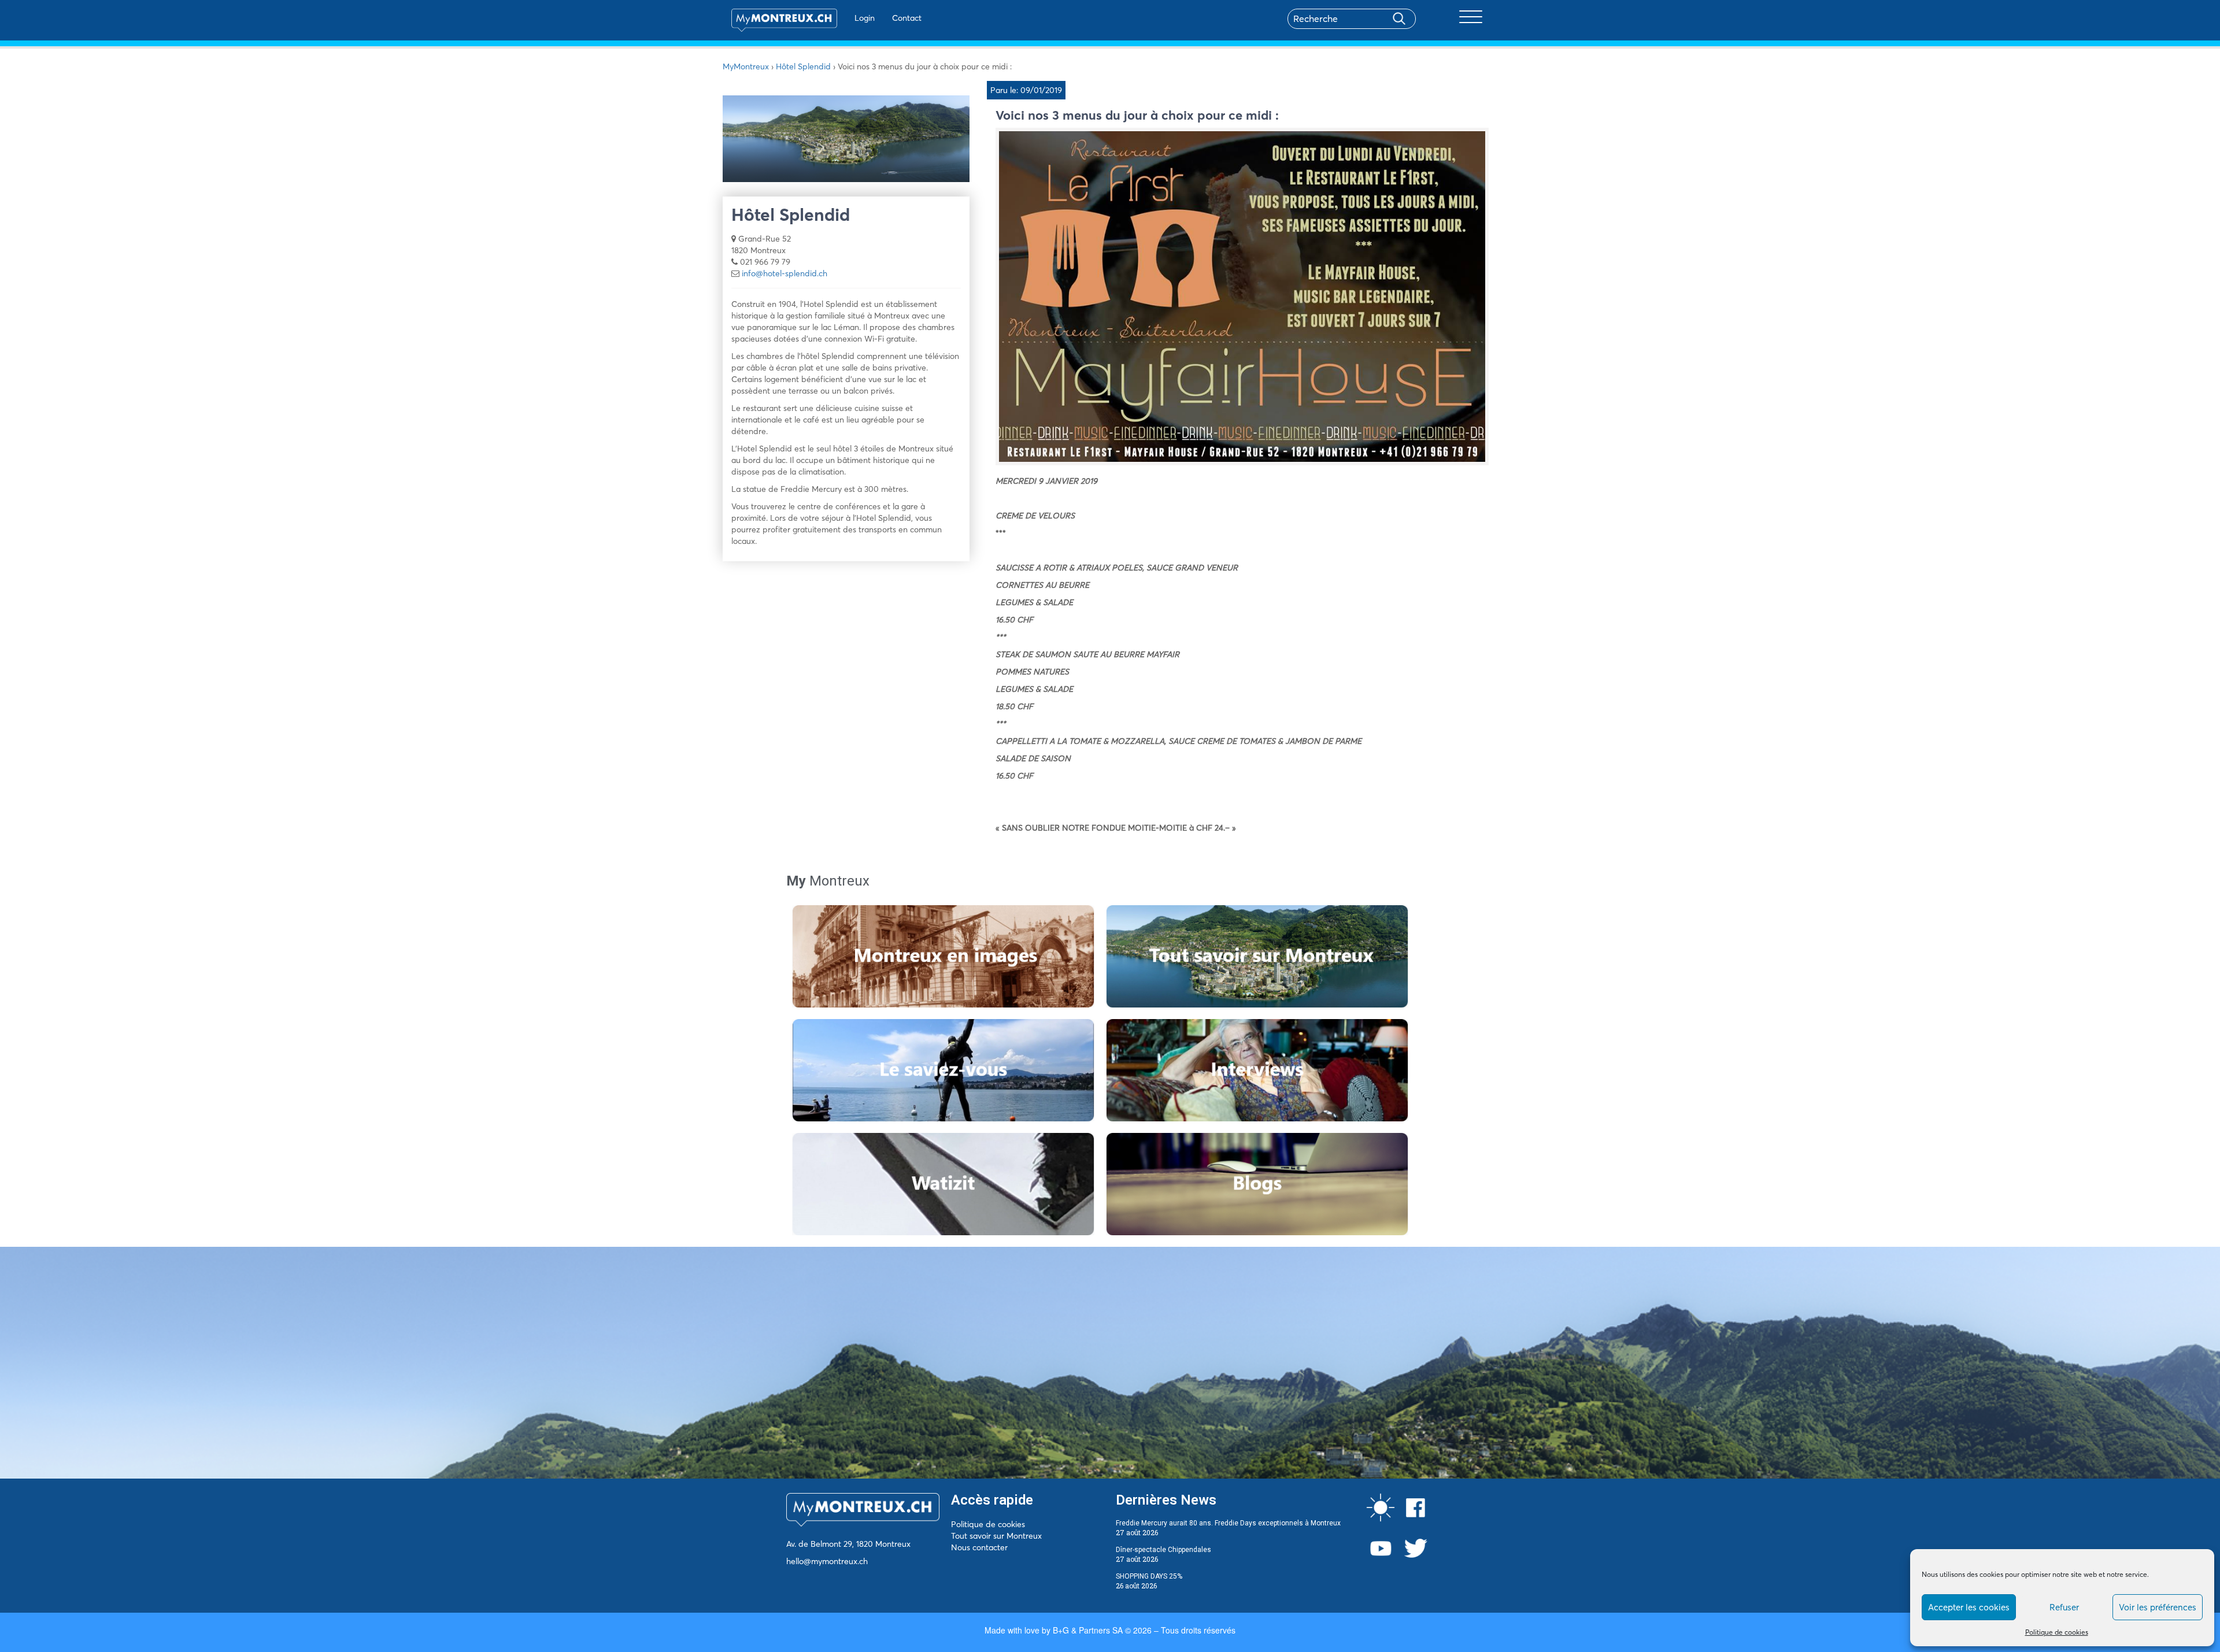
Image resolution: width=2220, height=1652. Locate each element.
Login (865, 18)
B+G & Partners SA (1088, 1630)
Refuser (2064, 1607)
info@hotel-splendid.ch (785, 273)
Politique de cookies (2057, 1632)
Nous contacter (979, 1547)
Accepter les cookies (1969, 1607)
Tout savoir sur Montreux (996, 1536)
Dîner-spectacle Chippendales (1163, 1550)
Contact (907, 18)
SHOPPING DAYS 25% (1149, 1576)
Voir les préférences (2158, 1607)
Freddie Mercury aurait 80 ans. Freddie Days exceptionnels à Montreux (1228, 1523)
